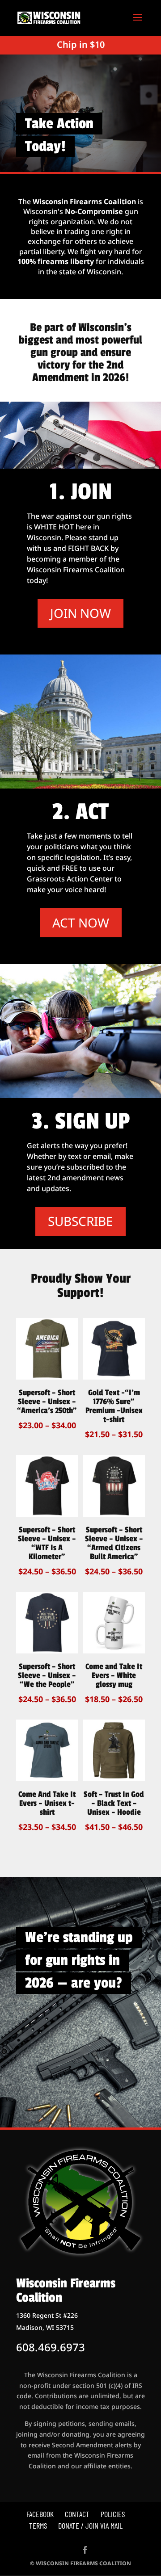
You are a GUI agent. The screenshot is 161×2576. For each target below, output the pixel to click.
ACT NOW (81, 923)
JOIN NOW (80, 613)
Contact (77, 2514)
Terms (38, 2526)
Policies (113, 2514)
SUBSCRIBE (80, 1221)
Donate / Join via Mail (90, 2526)
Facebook (40, 2514)
